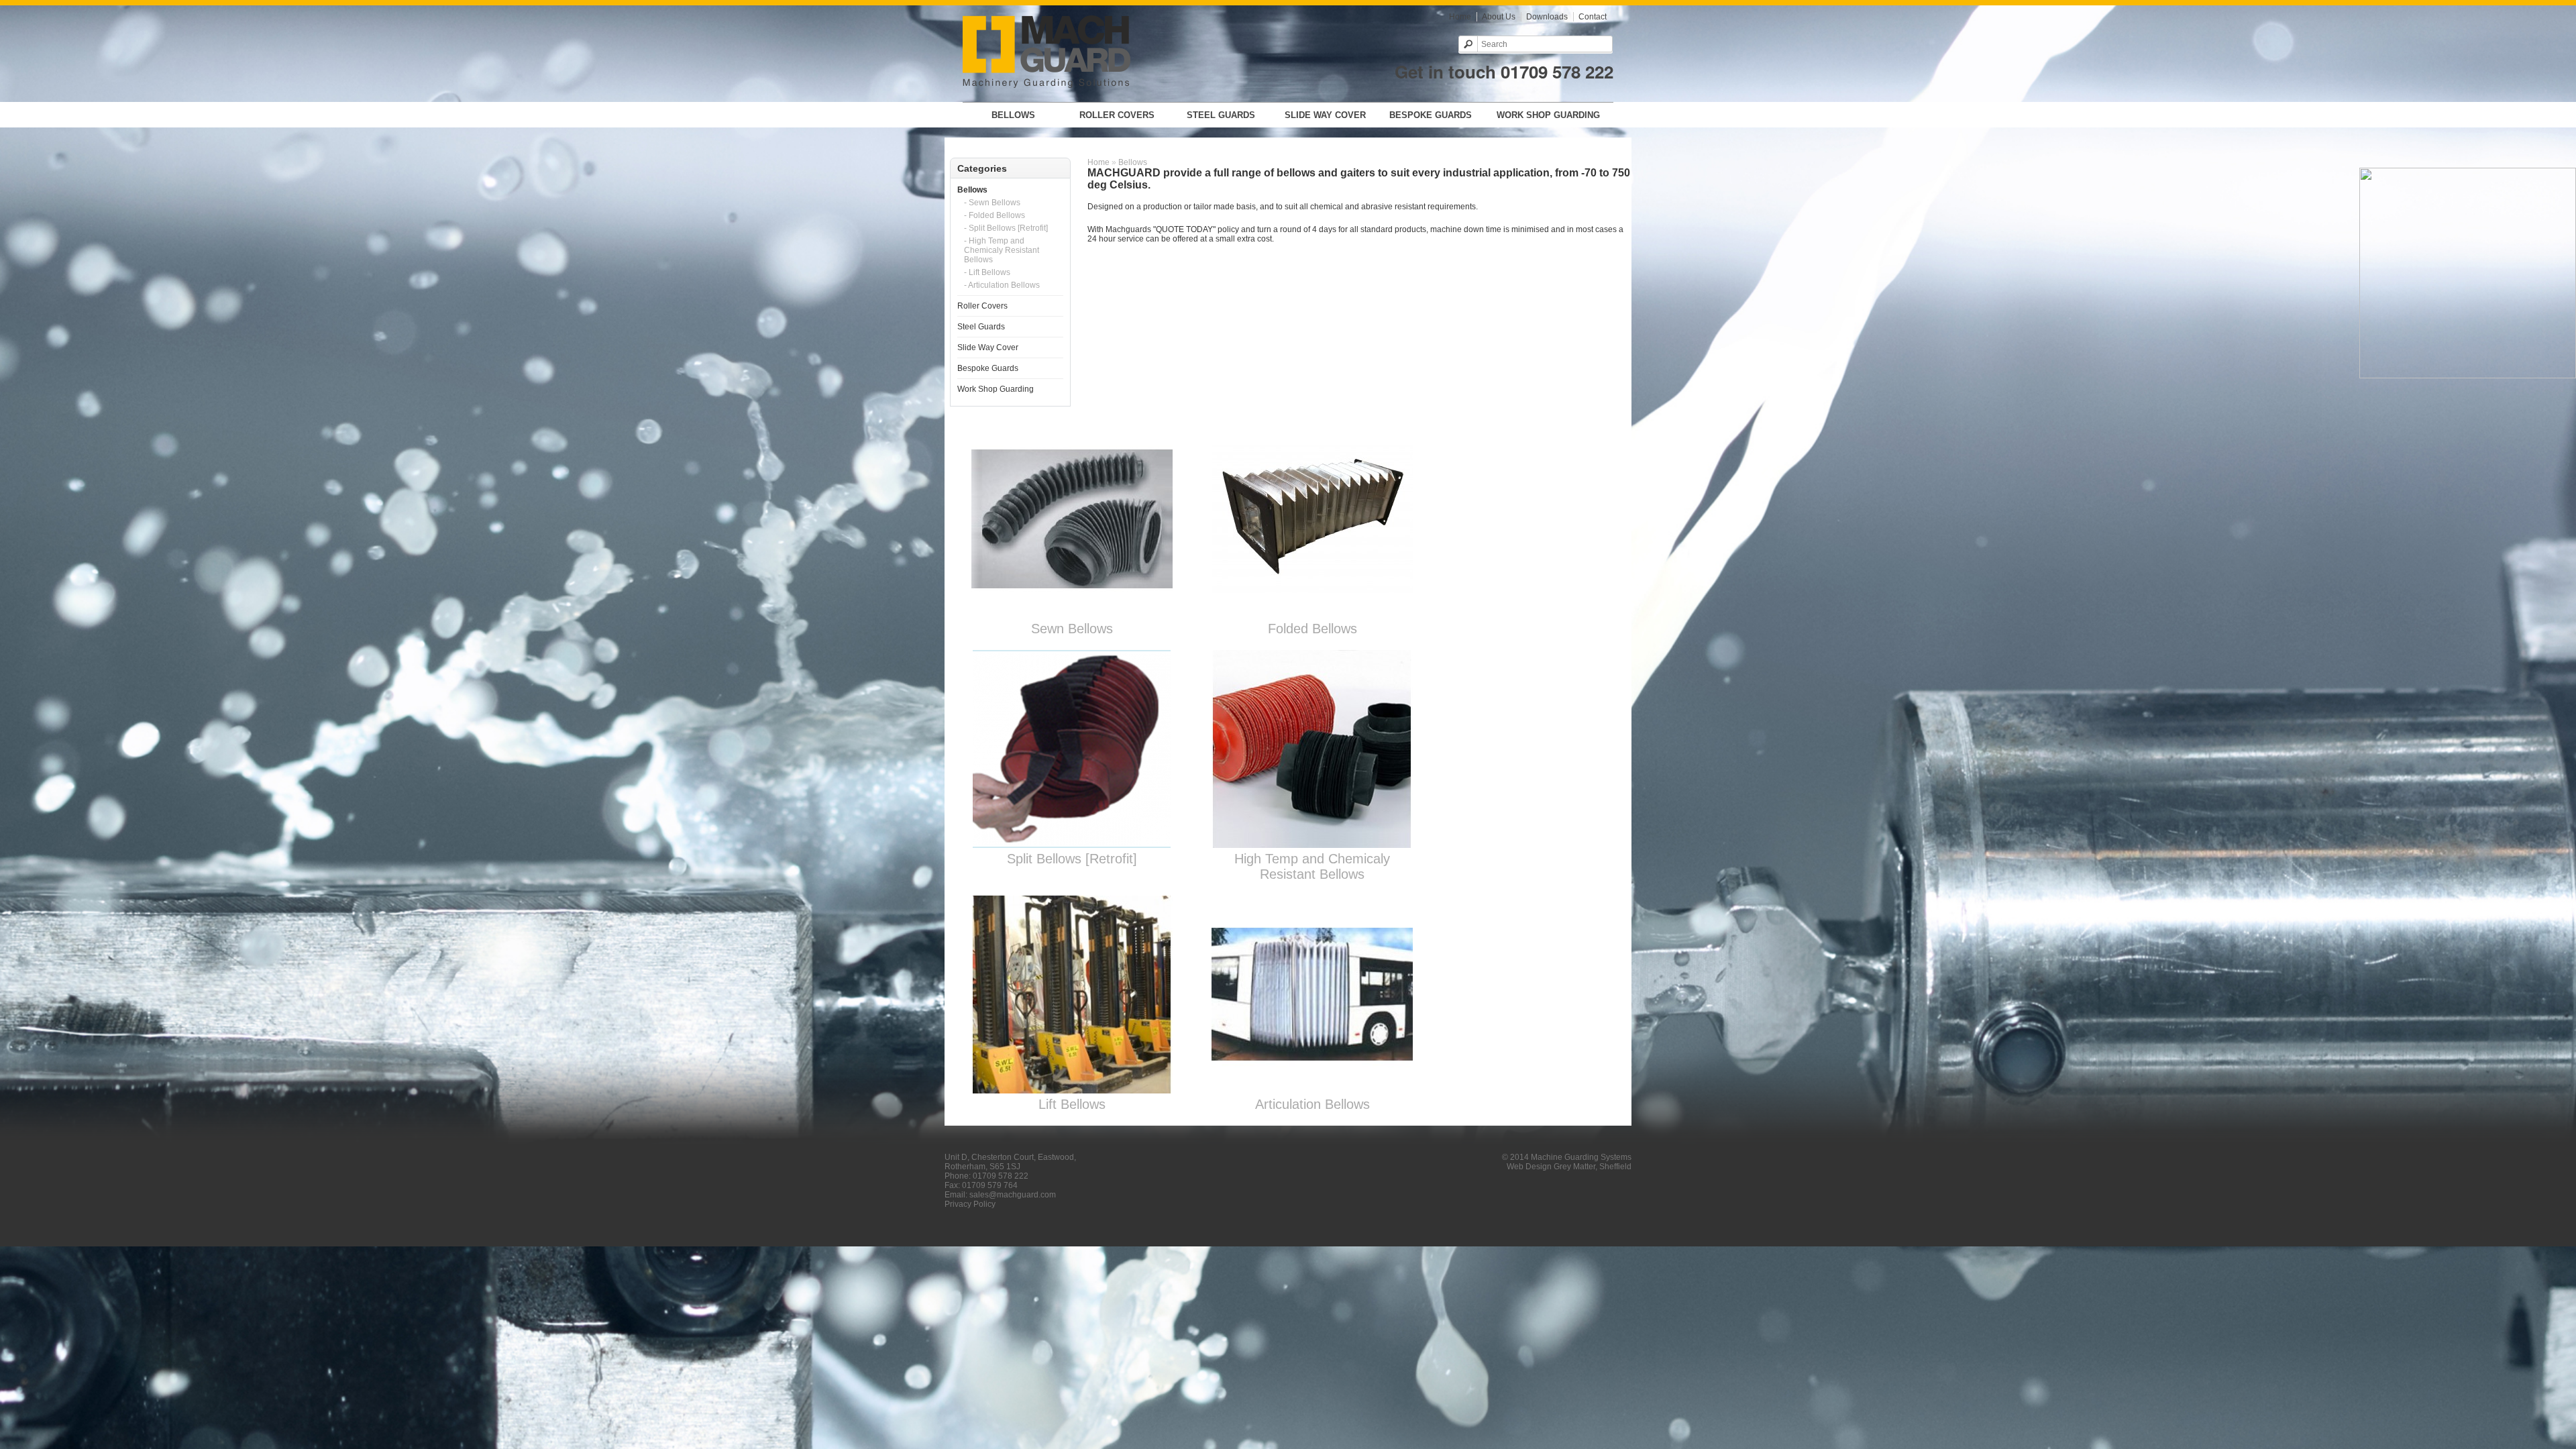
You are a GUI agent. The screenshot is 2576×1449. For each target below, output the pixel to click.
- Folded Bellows (995, 215)
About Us (1499, 17)
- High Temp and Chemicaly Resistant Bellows (1002, 250)
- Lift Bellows (987, 272)
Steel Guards (1221, 115)
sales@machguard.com (1013, 1195)
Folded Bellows (1312, 629)
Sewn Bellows (1072, 629)
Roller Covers (1117, 115)
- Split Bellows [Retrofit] (1006, 228)
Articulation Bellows (1312, 1104)
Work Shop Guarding (1548, 115)
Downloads (1547, 17)
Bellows (1013, 115)
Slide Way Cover (1325, 115)
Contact (1593, 17)
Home (1460, 17)
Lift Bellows (1072, 1104)
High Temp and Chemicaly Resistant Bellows (1312, 866)
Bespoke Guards (1431, 115)
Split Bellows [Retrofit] (1072, 859)
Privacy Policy (970, 1204)
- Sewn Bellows (992, 203)
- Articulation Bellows (1002, 285)
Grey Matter (1574, 1167)
